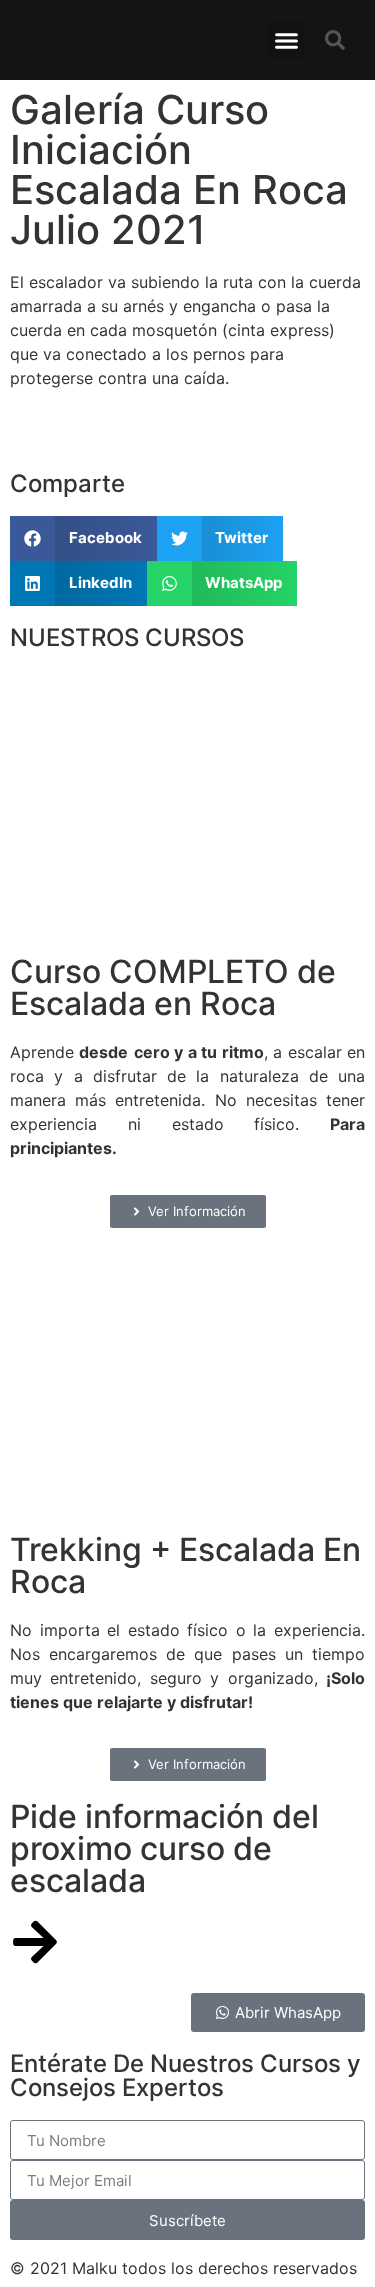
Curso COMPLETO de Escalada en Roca (173, 987)
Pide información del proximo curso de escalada (164, 1848)
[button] (286, 40)
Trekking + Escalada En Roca (185, 1565)
